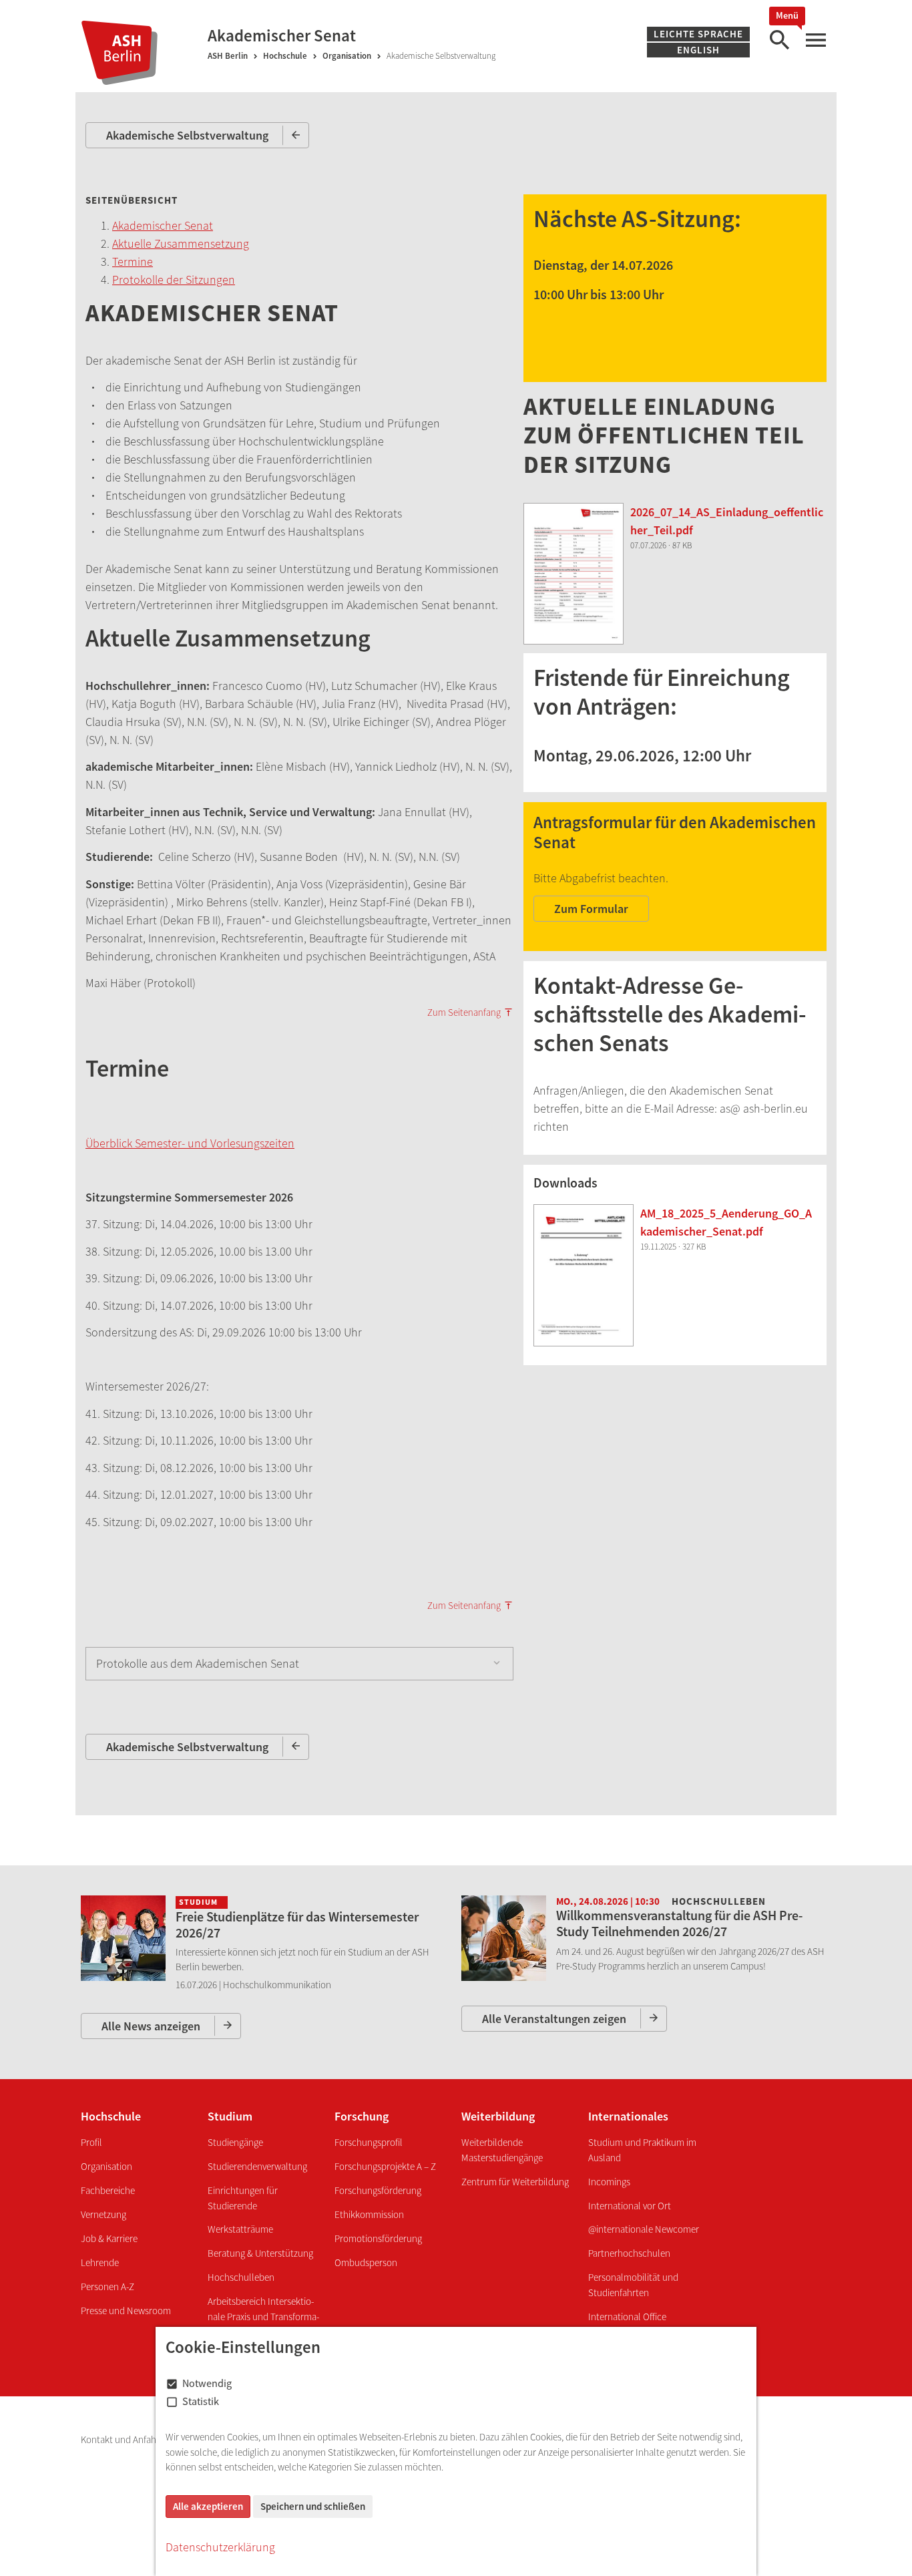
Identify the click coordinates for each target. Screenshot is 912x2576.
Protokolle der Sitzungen (174, 280)
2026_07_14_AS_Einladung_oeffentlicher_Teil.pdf (727, 521)
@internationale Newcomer (644, 2229)
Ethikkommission (369, 2214)
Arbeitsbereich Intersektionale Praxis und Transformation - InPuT (263, 2316)
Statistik (201, 2401)
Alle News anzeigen (151, 2026)
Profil (91, 2142)
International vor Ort (630, 2206)
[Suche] (779, 40)
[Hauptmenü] (815, 40)
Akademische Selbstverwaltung (187, 135)
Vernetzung (103, 2214)
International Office (627, 2317)
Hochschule (285, 56)
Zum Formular (591, 909)
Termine (133, 261)
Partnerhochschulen (629, 2253)
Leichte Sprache (698, 34)
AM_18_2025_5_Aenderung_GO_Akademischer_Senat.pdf (726, 1222)
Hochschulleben (241, 2277)
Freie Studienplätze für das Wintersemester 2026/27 (297, 1924)
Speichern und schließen (313, 2506)
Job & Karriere (109, 2238)
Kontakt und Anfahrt (123, 2439)
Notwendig (207, 2383)
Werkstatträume (240, 2229)
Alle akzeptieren (208, 2506)
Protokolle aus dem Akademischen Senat (198, 1663)
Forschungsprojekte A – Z (385, 2166)
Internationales (628, 2116)
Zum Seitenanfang (464, 1013)
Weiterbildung (498, 2116)
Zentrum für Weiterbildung (515, 2182)
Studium (230, 2116)
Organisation (347, 56)
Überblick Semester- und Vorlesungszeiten (190, 1143)
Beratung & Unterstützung (260, 2253)
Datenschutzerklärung (220, 2547)
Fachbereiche (108, 2190)
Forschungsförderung (378, 2190)
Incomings (609, 2182)
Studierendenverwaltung (257, 2166)
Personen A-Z (107, 2286)
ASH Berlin (228, 56)
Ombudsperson (366, 2262)
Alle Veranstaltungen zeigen (554, 2019)
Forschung (362, 2116)
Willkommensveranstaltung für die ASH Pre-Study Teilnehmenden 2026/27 (679, 1923)
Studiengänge (235, 2142)
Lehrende (100, 2262)
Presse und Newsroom (126, 2311)
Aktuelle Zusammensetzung (181, 243)
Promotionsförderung (378, 2238)
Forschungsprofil (369, 2142)
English (698, 50)
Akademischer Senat (163, 225)
